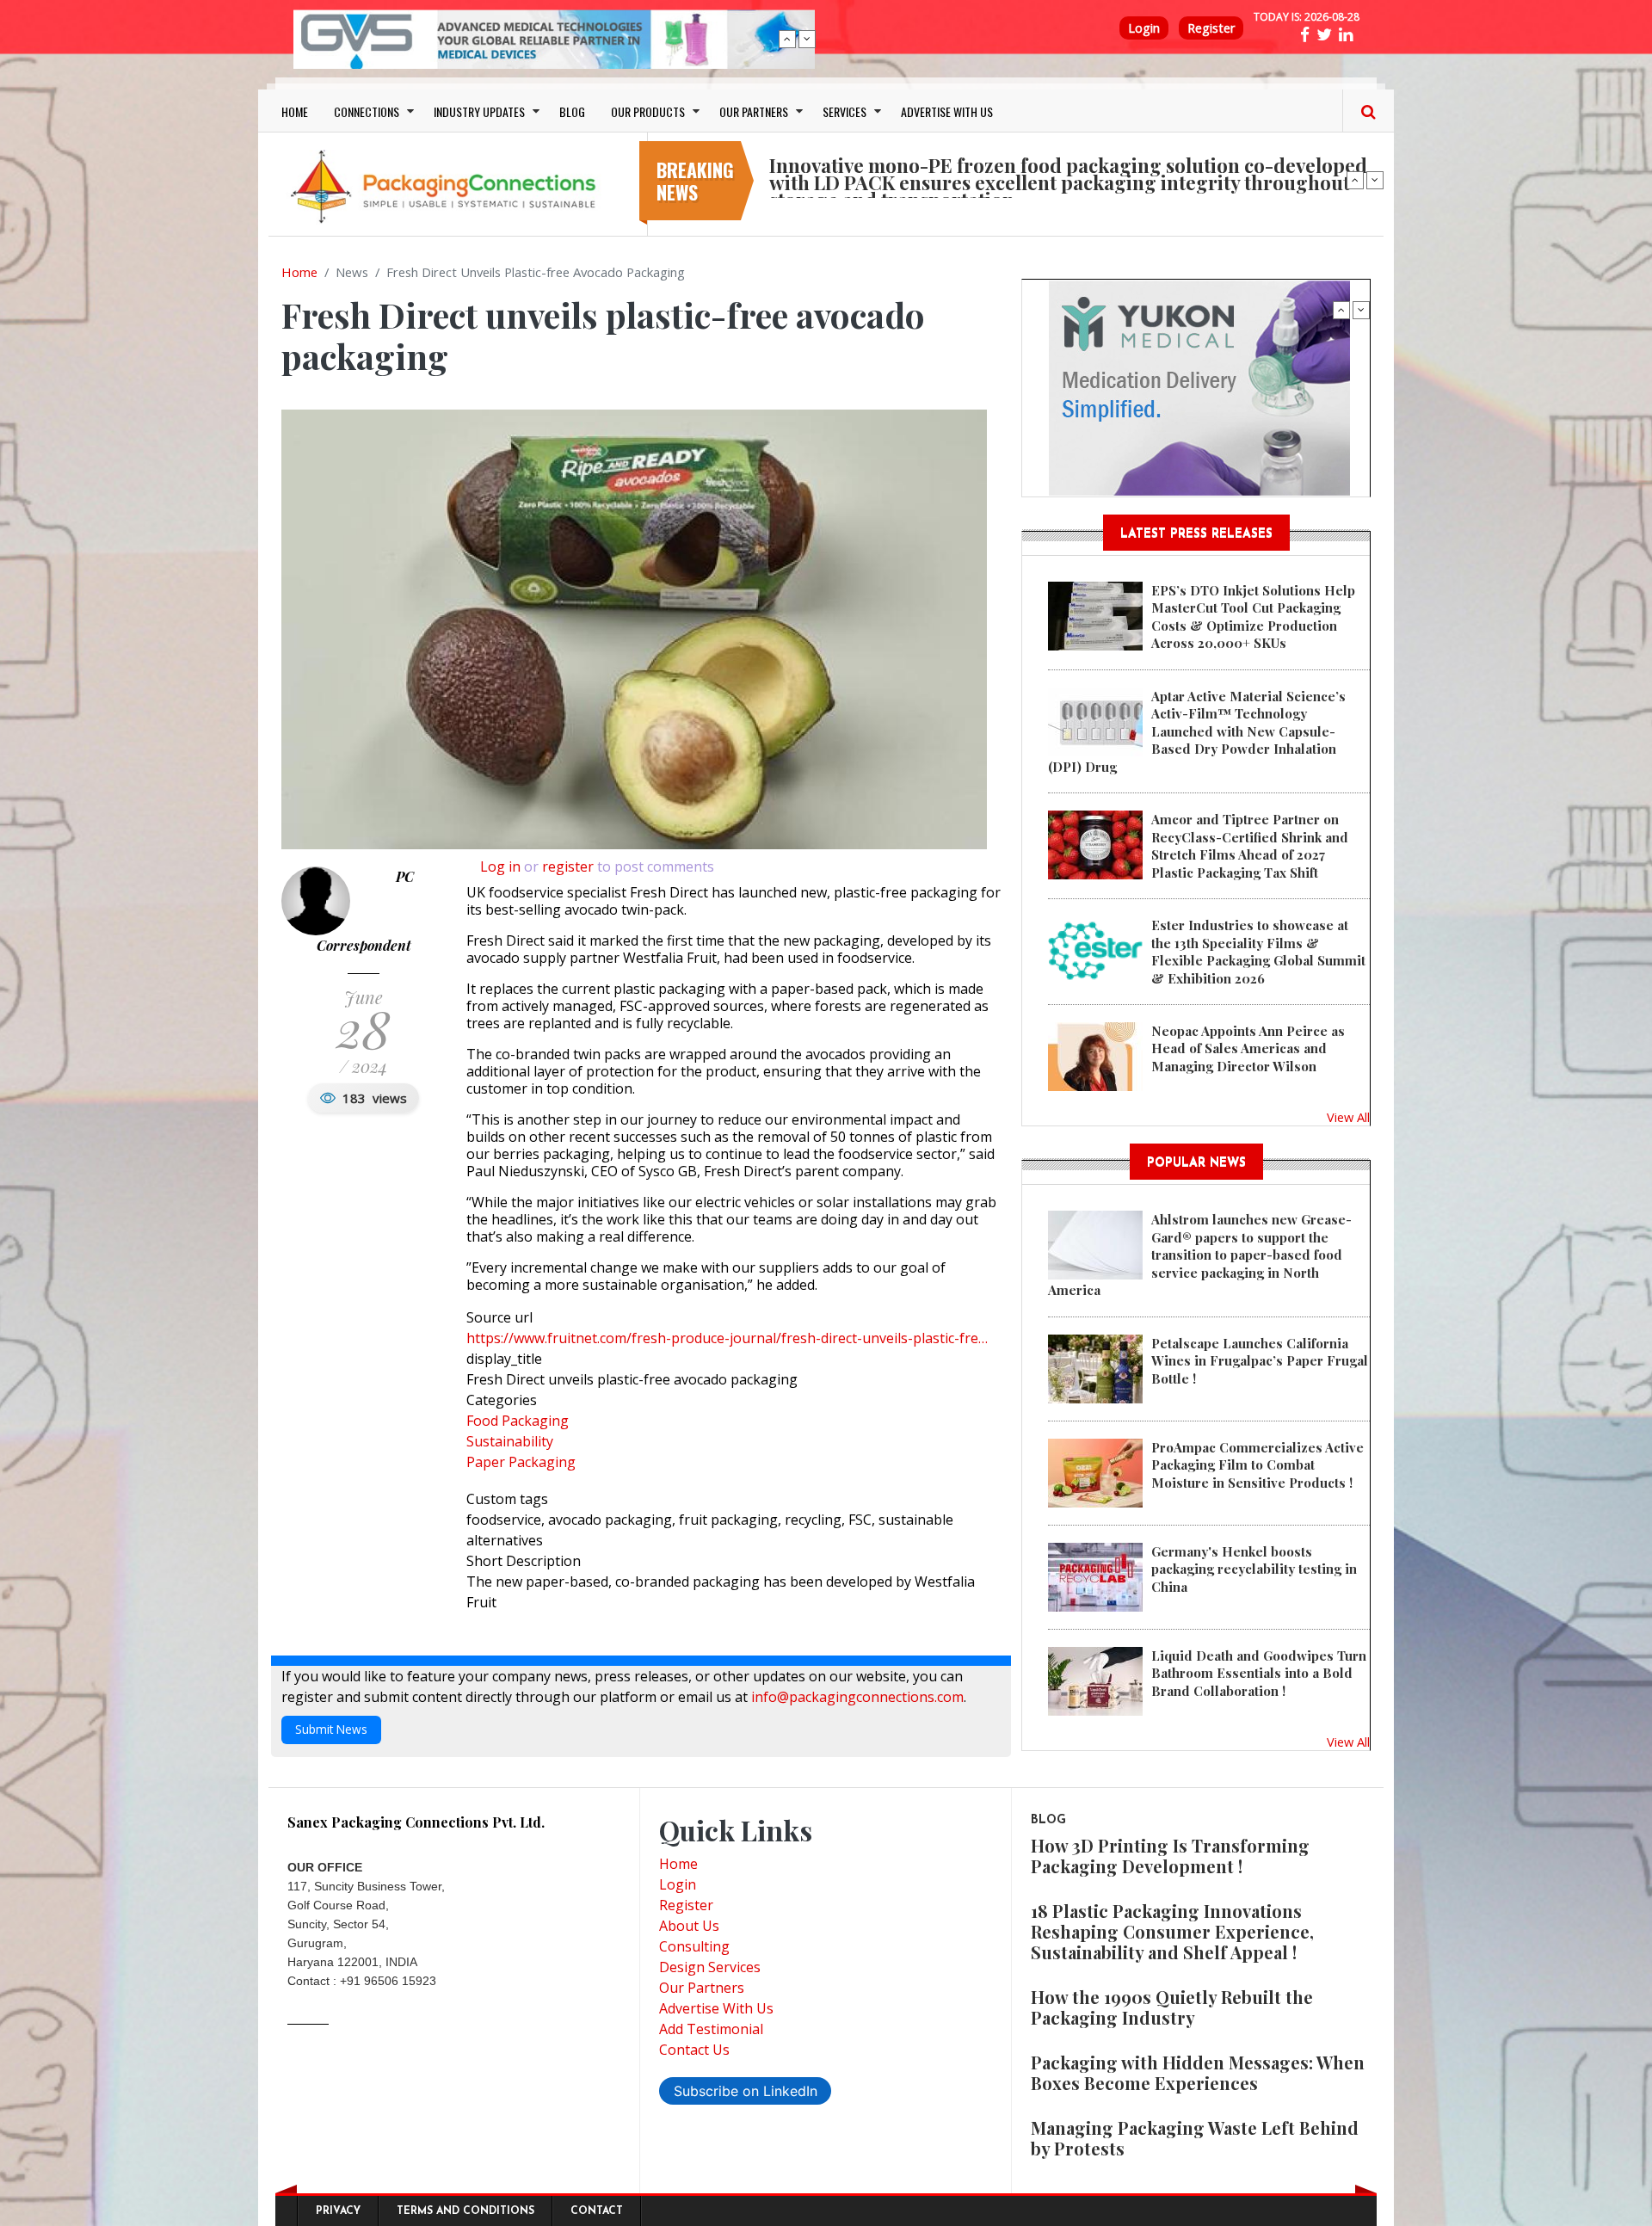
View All (1348, 1117)
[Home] (447, 186)
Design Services (710, 1967)
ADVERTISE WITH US (947, 111)
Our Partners (702, 1988)
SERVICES (844, 111)
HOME (295, 111)
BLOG (572, 111)
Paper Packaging (521, 1462)
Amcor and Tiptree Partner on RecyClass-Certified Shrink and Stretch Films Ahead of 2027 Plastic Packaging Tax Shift (1250, 845)
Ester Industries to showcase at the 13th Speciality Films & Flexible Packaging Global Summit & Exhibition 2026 (1258, 951)
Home (299, 272)
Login (1144, 28)
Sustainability (510, 1441)
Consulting (694, 1946)
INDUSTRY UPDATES (479, 111)
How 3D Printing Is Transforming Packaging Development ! (1170, 1856)
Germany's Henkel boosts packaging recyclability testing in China (1254, 1569)
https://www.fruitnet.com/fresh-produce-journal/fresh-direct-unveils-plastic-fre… (727, 1338)
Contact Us (694, 2050)
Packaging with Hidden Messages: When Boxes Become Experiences (1198, 2072)
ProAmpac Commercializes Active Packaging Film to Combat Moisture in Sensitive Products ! (1257, 1465)
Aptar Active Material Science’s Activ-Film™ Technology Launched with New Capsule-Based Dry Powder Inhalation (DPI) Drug (1197, 731)
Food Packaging (518, 1421)
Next (807, 39)
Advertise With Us (716, 2008)
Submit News (331, 1729)
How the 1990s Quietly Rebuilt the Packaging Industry (1172, 2007)
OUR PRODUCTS (648, 111)
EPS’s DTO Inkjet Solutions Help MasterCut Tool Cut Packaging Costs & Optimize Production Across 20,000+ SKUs (1253, 617)
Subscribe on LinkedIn (746, 2091)
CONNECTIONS (367, 111)
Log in (500, 866)
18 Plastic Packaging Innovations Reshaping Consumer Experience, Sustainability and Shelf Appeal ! (1172, 1931)
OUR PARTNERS (754, 111)
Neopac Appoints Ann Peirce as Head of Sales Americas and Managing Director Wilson (1248, 1048)
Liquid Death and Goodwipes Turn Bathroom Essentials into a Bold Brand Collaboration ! (1259, 1673)
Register (1211, 28)
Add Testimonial (711, 2029)
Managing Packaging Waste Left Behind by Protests (1195, 2138)
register (568, 866)
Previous (787, 39)
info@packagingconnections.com (857, 1697)
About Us (689, 1926)
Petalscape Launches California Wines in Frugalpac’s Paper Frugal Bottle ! (1260, 1361)
